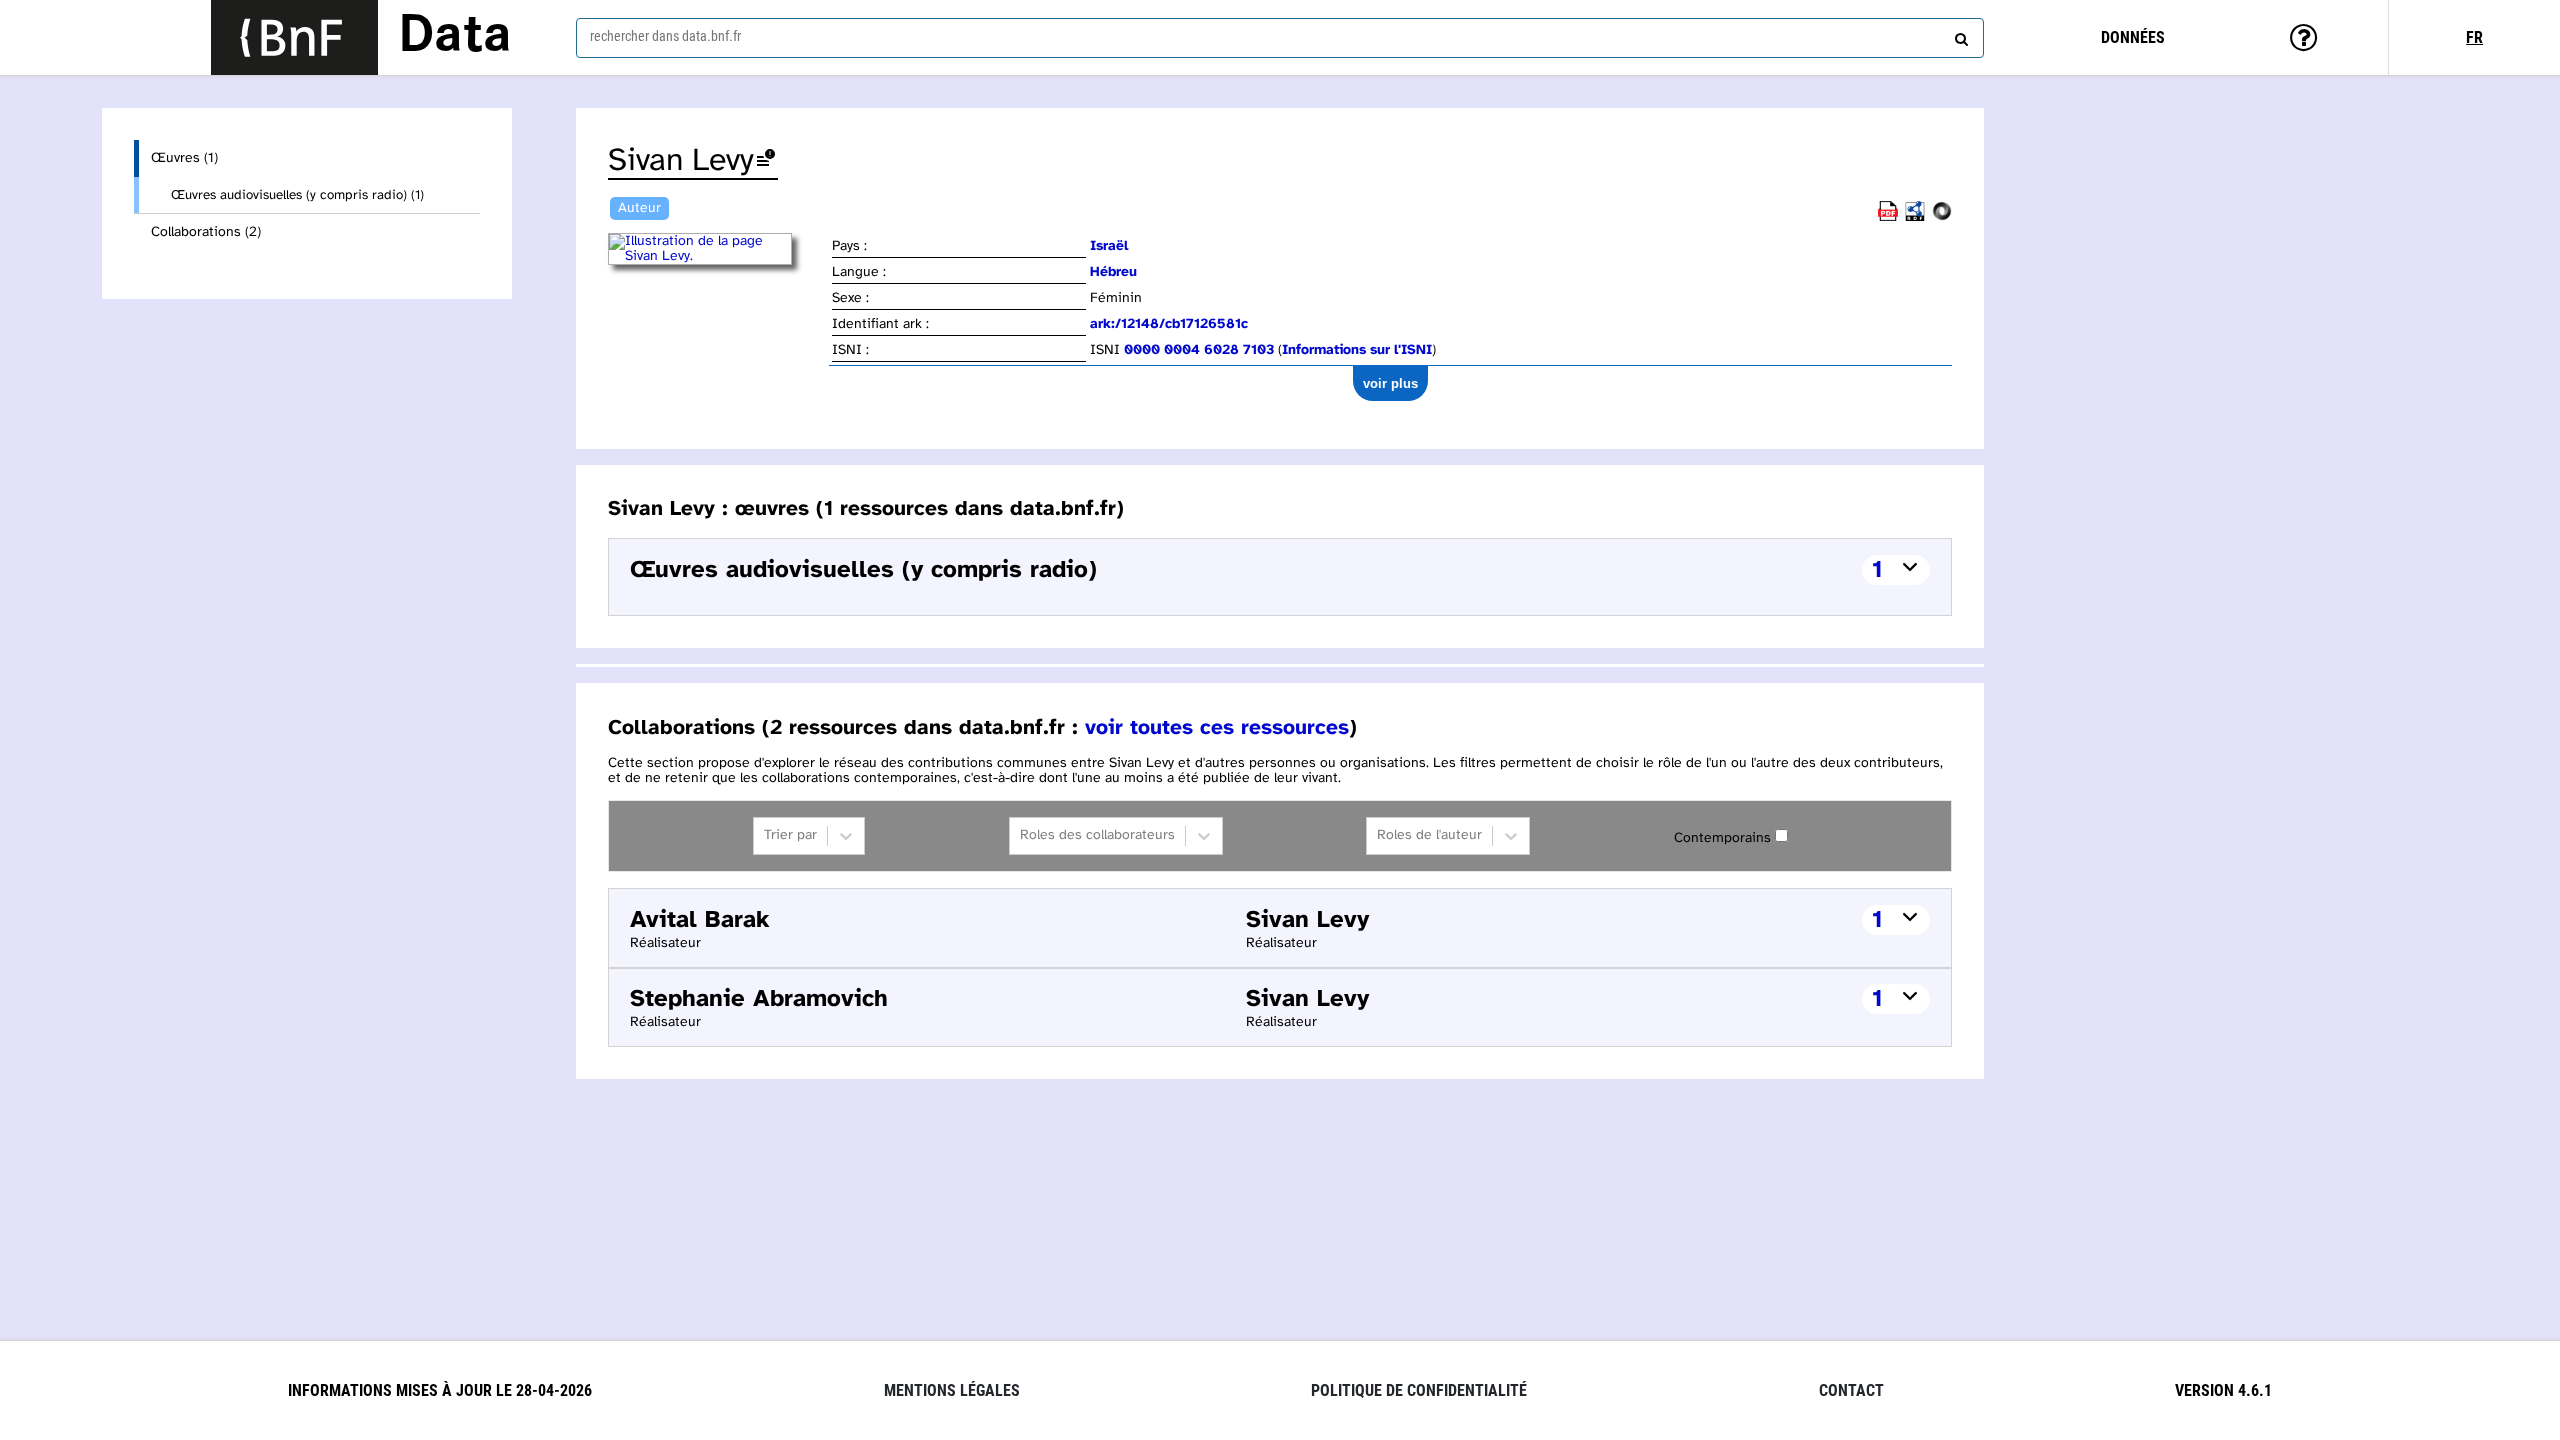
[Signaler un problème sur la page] (766, 161)
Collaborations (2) (206, 232)
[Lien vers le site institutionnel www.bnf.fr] (294, 37)
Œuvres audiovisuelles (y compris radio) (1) (297, 195)
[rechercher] (1959, 35)
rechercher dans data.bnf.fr (665, 36)
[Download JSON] (1942, 217)
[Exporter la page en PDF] (1888, 217)
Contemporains (1722, 838)
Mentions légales (952, 1390)
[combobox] (1280, 38)
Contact (1851, 1390)
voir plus (1390, 383)
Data (455, 37)
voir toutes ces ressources (1217, 728)
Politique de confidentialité (1419, 1390)
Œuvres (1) (184, 158)
